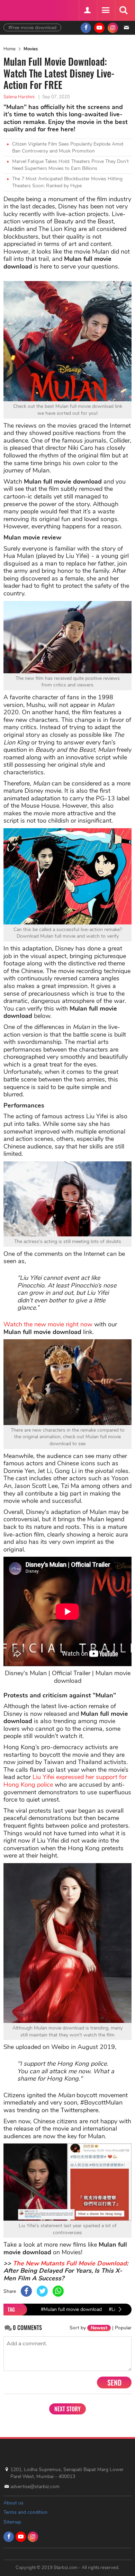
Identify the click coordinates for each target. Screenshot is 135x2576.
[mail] (126, 28)
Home (10, 49)
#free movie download (32, 28)
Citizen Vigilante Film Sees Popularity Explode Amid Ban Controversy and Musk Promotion (68, 147)
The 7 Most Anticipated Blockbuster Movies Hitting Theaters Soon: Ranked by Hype (67, 182)
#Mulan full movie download (71, 2309)
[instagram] (113, 28)
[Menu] (105, 10)
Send (114, 2382)
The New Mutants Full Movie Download (70, 2263)
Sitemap (12, 2522)
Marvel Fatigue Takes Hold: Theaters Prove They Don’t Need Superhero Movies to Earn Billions (70, 165)
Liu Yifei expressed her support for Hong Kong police (65, 1781)
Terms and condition (25, 2512)
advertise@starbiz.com (35, 2487)
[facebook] (86, 28)
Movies (31, 49)
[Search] (123, 10)
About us (13, 2503)
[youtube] (99, 28)
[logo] (21, 10)
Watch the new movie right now (48, 1324)
